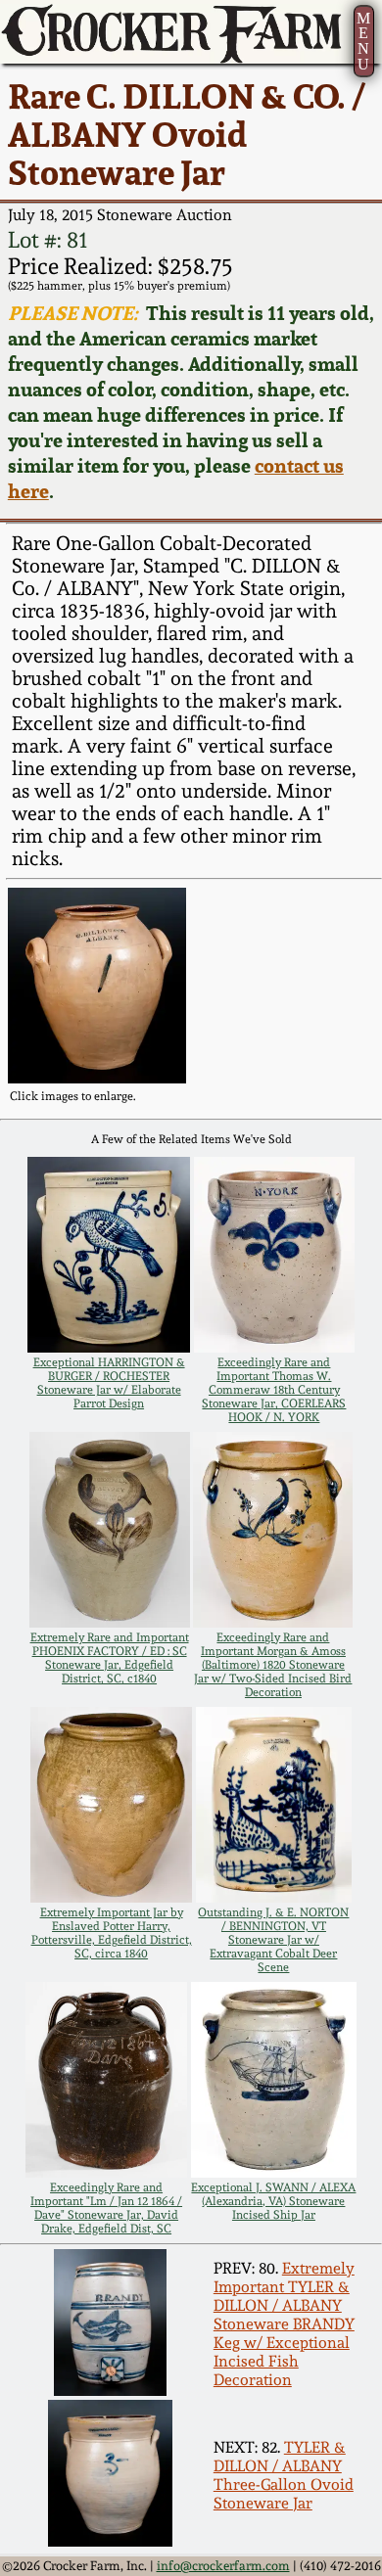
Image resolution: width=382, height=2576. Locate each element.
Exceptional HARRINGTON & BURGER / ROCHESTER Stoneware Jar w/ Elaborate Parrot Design (109, 1383)
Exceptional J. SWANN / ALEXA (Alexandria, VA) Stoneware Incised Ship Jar (273, 2201)
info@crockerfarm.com (223, 2566)
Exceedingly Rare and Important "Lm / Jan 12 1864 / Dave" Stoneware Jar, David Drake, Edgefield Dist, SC (106, 2208)
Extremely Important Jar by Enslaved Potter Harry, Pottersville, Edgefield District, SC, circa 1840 (112, 1933)
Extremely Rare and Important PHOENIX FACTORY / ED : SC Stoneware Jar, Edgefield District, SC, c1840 (110, 1658)
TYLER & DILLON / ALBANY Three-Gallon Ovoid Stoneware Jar (284, 2475)
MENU (363, 41)
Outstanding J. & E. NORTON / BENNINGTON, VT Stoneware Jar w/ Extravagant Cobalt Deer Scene (273, 1940)
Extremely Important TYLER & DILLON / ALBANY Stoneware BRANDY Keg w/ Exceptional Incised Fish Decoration (284, 2324)
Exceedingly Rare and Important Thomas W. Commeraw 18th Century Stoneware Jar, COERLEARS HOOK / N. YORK (274, 1390)
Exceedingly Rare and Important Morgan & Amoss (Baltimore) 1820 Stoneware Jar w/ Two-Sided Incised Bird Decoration (273, 1665)
